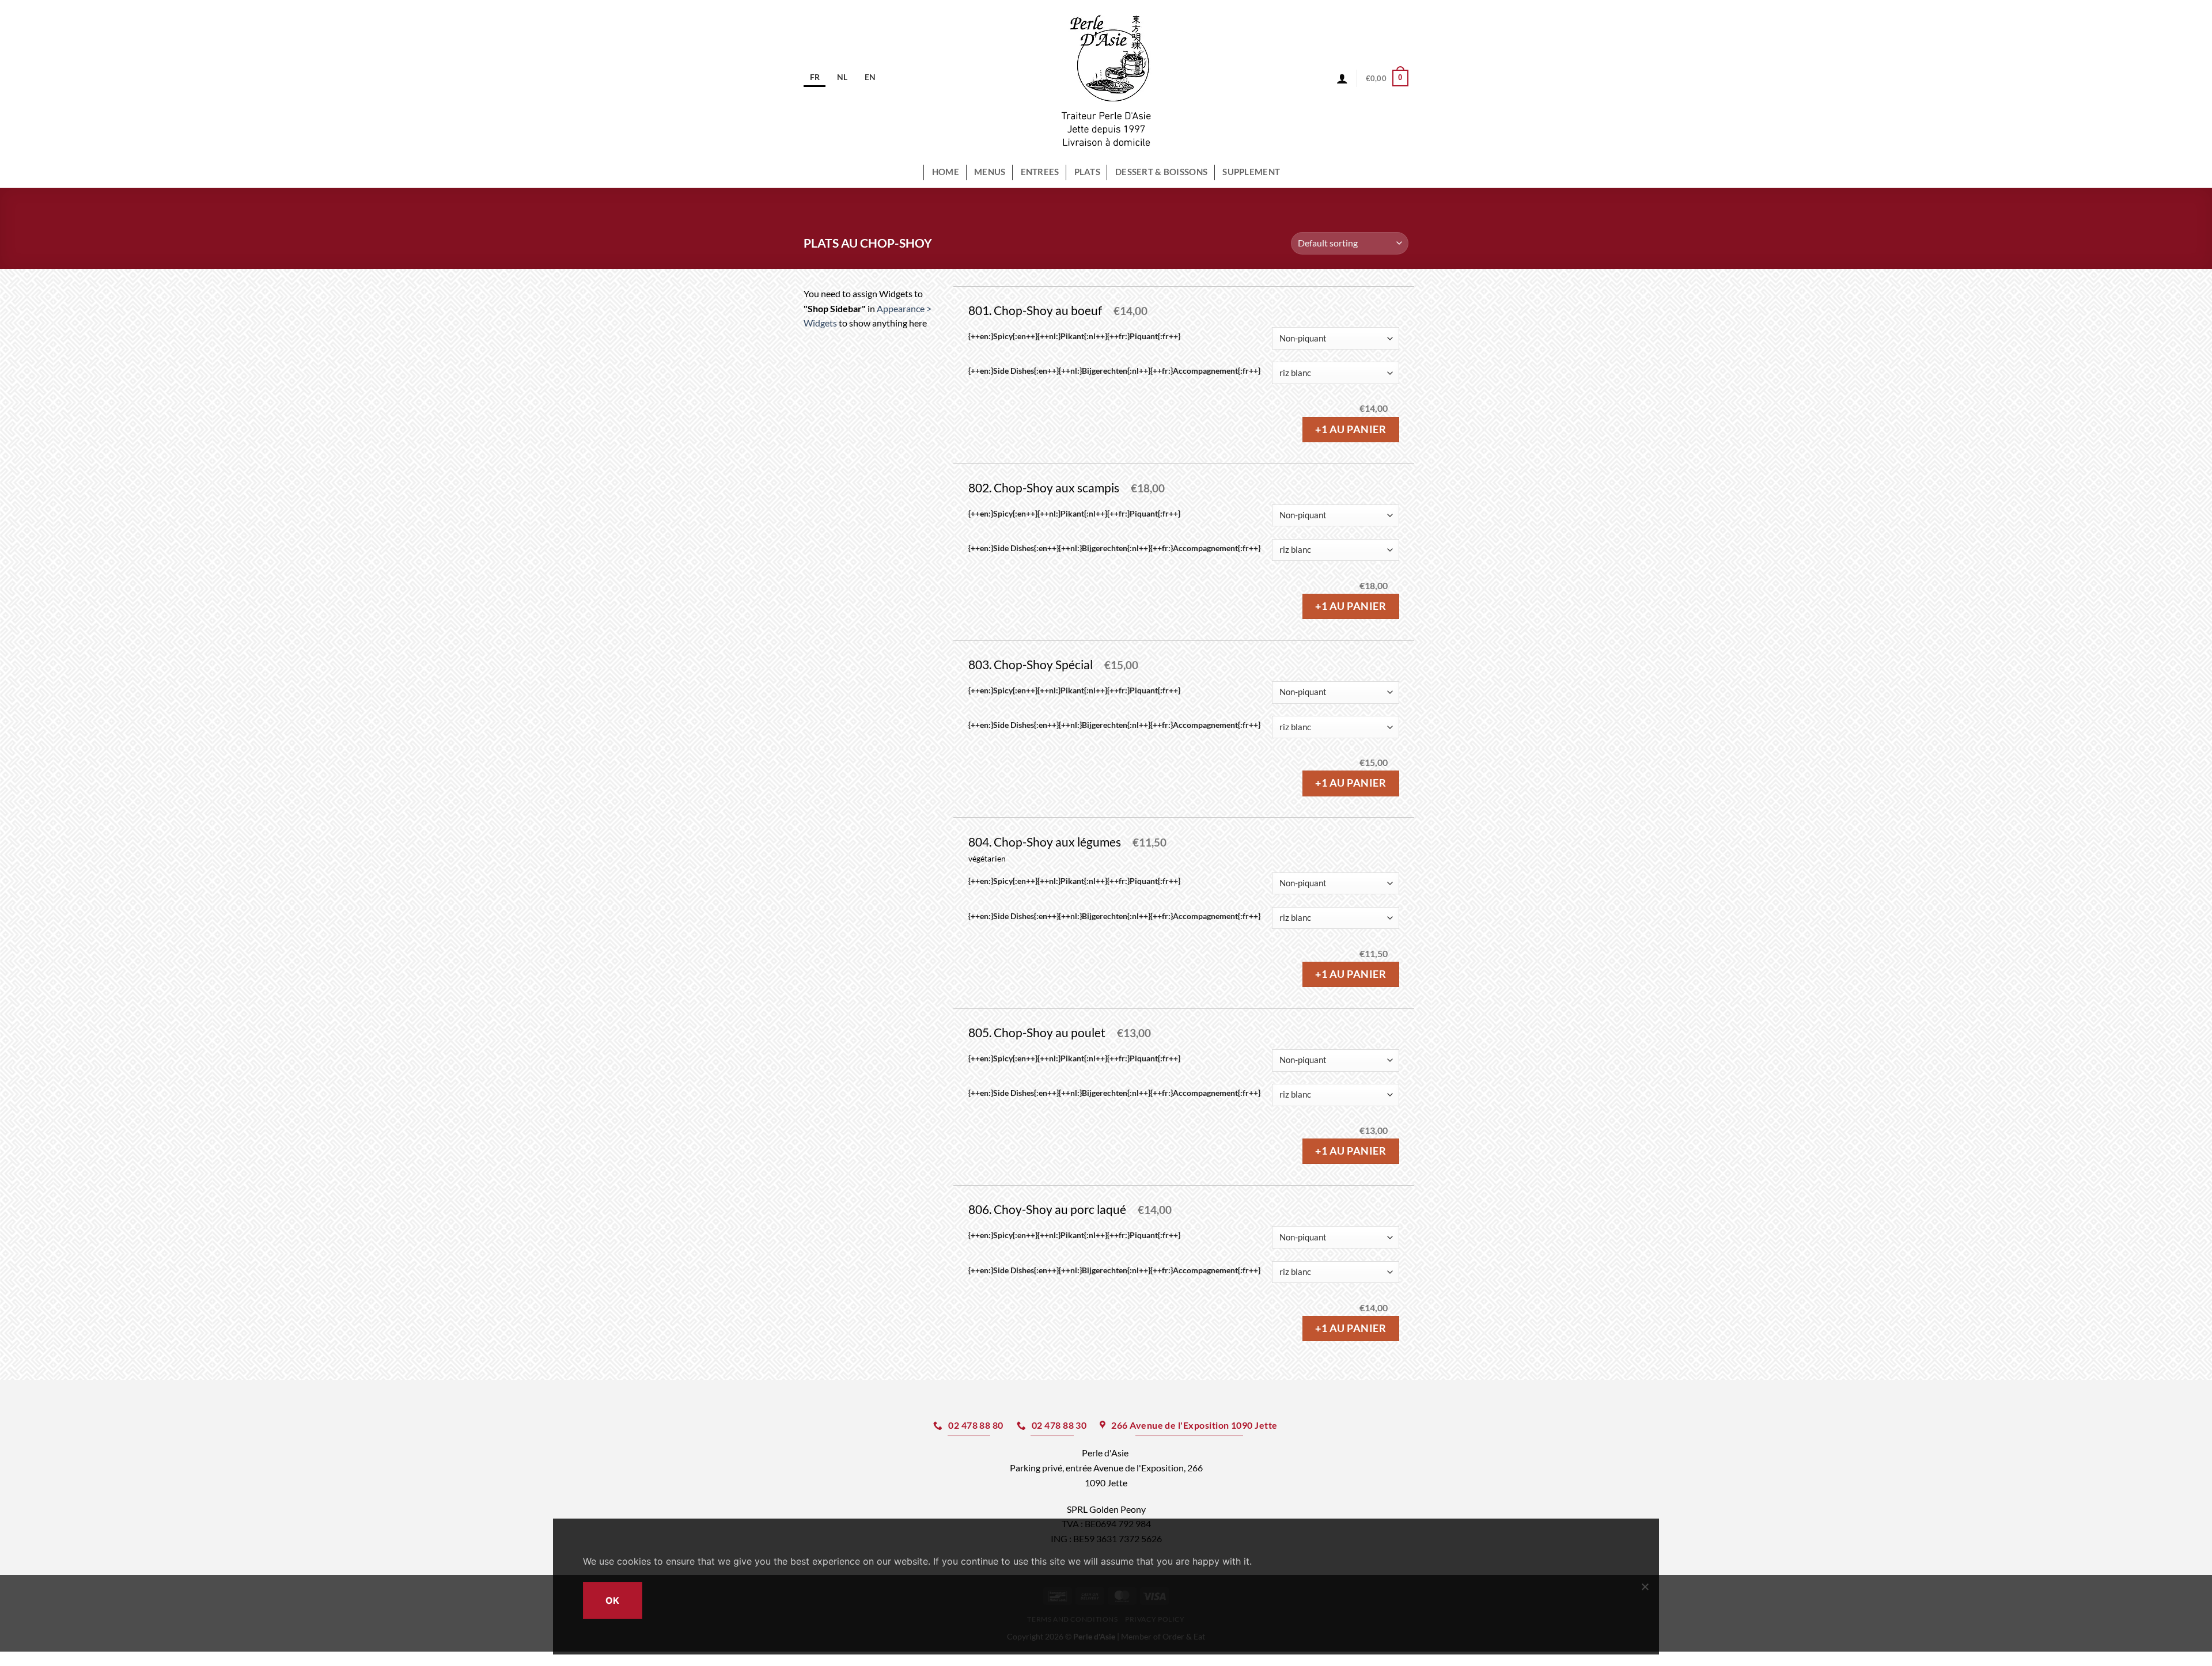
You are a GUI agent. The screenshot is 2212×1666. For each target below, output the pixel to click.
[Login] (1342, 78)
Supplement (1251, 172)
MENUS (990, 172)
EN (870, 77)
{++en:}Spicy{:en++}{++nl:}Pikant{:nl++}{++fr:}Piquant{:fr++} (1074, 337)
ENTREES (1040, 172)
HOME (946, 172)
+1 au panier (1351, 429)
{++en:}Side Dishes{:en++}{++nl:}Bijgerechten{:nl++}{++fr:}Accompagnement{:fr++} (1114, 371)
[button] (1387, 78)
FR (815, 77)
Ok (613, 1600)
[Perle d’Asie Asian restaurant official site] (1106, 78)
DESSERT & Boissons (1161, 172)
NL (842, 77)
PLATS (1087, 172)
